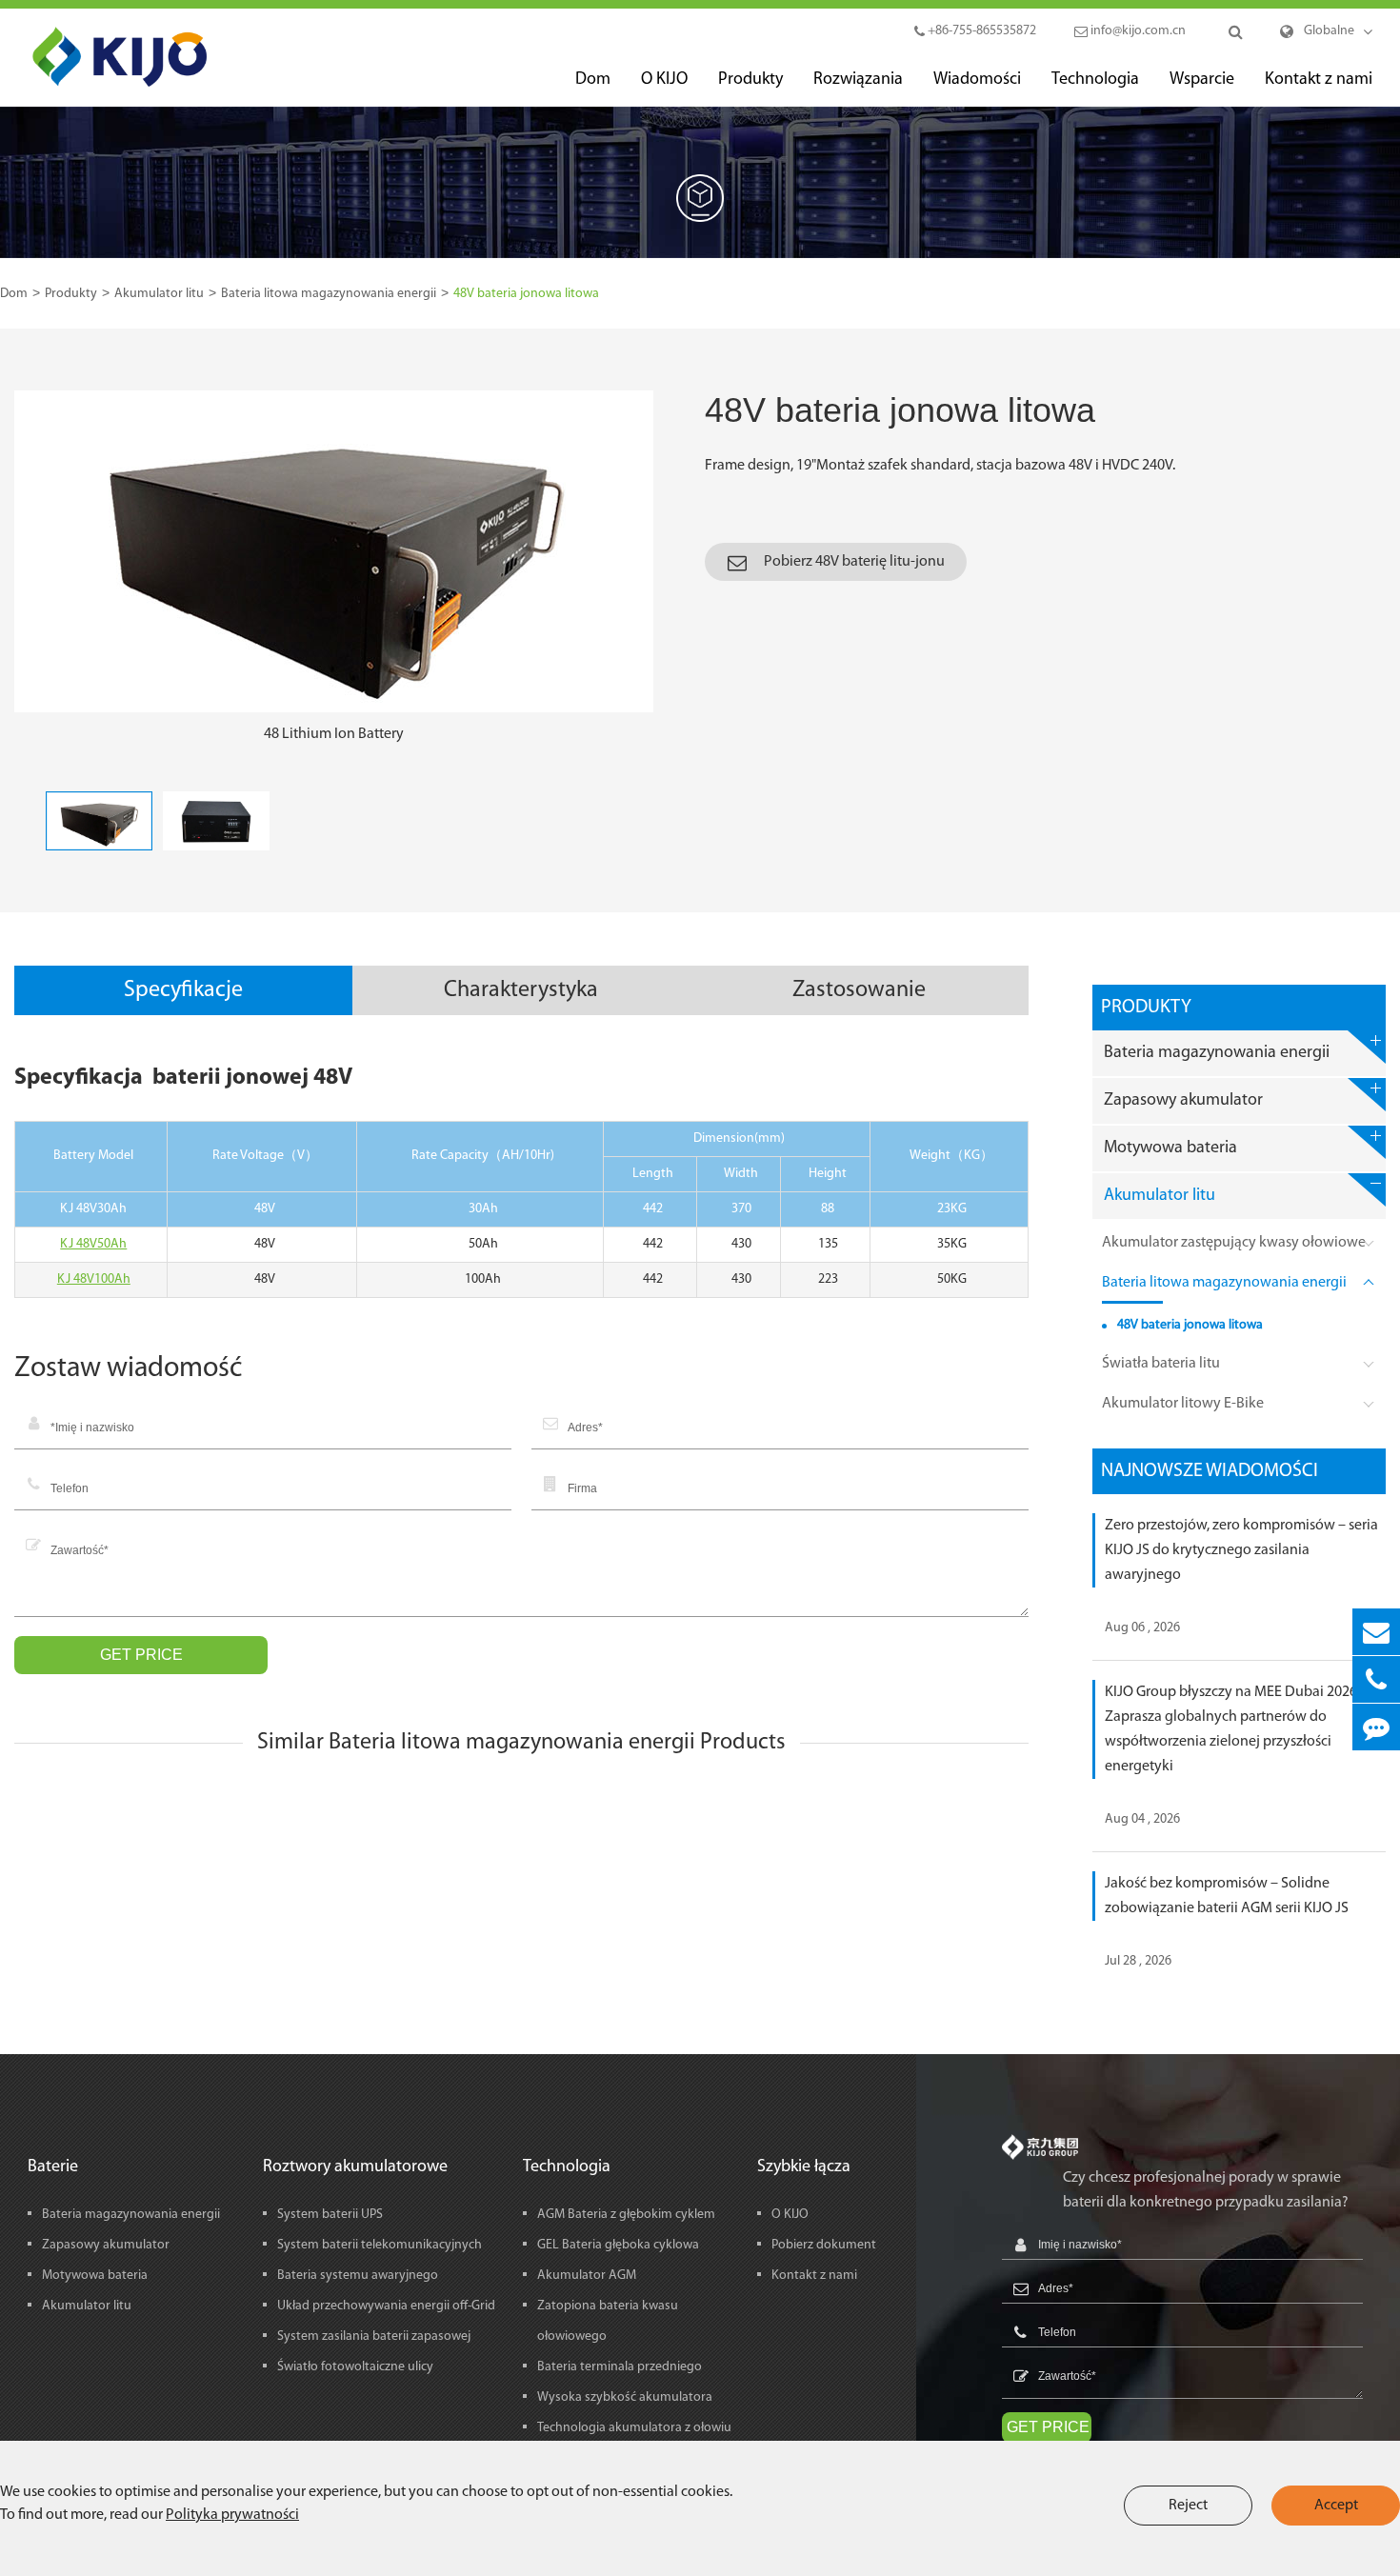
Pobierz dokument (824, 2245)
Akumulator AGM (587, 2276)
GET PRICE (141, 1655)
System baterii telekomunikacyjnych (380, 2245)
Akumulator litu (159, 294)
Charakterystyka (521, 990)
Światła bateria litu (1161, 1364)
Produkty (750, 80)
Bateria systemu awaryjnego (358, 2276)
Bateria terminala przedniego (620, 2367)
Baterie (53, 2167)
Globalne (1329, 31)
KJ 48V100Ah (94, 1279)
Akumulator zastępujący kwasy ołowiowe (1234, 1243)
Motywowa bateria (1170, 1148)
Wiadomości (977, 80)
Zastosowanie (859, 990)
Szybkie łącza (804, 2167)
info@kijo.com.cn (1137, 31)
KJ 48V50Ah (93, 1244)
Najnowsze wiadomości (1210, 1471)
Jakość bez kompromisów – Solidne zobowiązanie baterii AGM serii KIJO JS (1227, 1896)
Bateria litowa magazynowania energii (329, 294)
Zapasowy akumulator (1183, 1101)
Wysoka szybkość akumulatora (625, 2397)
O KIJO (664, 80)
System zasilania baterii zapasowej (374, 2336)
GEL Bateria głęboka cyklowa (618, 2245)
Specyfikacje (183, 990)
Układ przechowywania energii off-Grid (386, 2306)
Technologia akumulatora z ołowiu (634, 2428)
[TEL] (1376, 1679)
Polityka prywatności (232, 2515)
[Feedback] (1376, 1727)
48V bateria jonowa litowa (526, 294)
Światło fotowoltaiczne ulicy (355, 2367)
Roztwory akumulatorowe (355, 2167)
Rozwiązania (858, 80)
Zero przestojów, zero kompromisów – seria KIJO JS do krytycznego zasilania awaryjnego (1241, 1550)
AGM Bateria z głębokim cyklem (626, 2215)
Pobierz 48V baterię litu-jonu (853, 562)
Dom (593, 80)
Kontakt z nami (1319, 80)
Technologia (1095, 80)
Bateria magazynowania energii (1217, 1053)
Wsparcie (1202, 80)
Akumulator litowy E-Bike (1183, 1404)
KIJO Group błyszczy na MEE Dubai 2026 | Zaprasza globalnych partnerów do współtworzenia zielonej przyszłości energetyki (1234, 1729)
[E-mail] (1376, 1632)
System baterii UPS (330, 2215)
